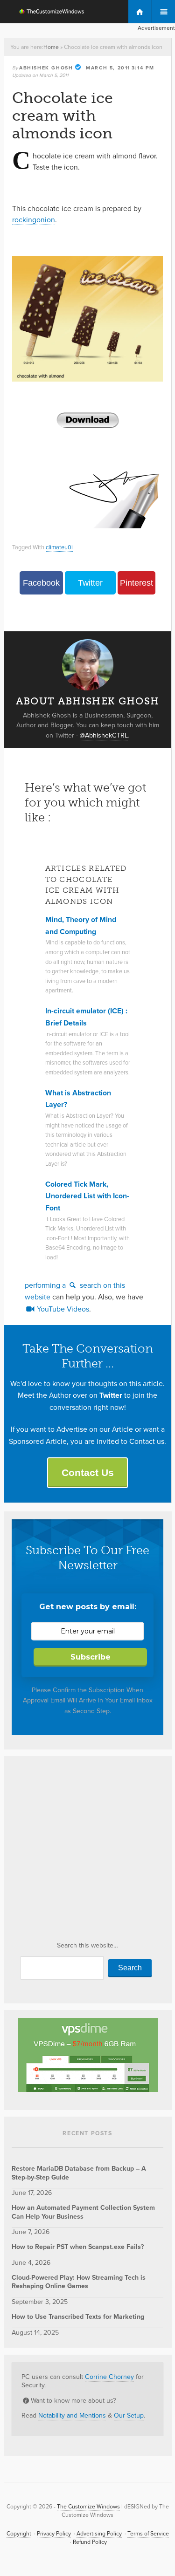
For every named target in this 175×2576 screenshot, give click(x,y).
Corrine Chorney (109, 2377)
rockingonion (34, 219)
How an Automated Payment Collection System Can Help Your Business (83, 2212)
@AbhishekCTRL (104, 735)
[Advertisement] (87, 1852)
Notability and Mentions (72, 2415)
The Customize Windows (46, 13)
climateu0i (59, 547)
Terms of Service (148, 2533)
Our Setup (129, 2415)
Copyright (19, 2533)
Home (51, 47)
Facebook (41, 583)
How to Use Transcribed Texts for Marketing (78, 2316)
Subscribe (91, 1657)
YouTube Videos (62, 1309)
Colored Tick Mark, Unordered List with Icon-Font (87, 1196)
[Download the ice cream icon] (87, 420)
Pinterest (136, 583)
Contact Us (88, 1472)
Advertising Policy (99, 2533)
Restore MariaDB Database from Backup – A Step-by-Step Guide (79, 2173)
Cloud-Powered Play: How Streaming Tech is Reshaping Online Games (79, 2282)
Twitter (90, 583)
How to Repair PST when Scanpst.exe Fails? (78, 2247)
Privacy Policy (54, 2533)
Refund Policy (90, 2542)
